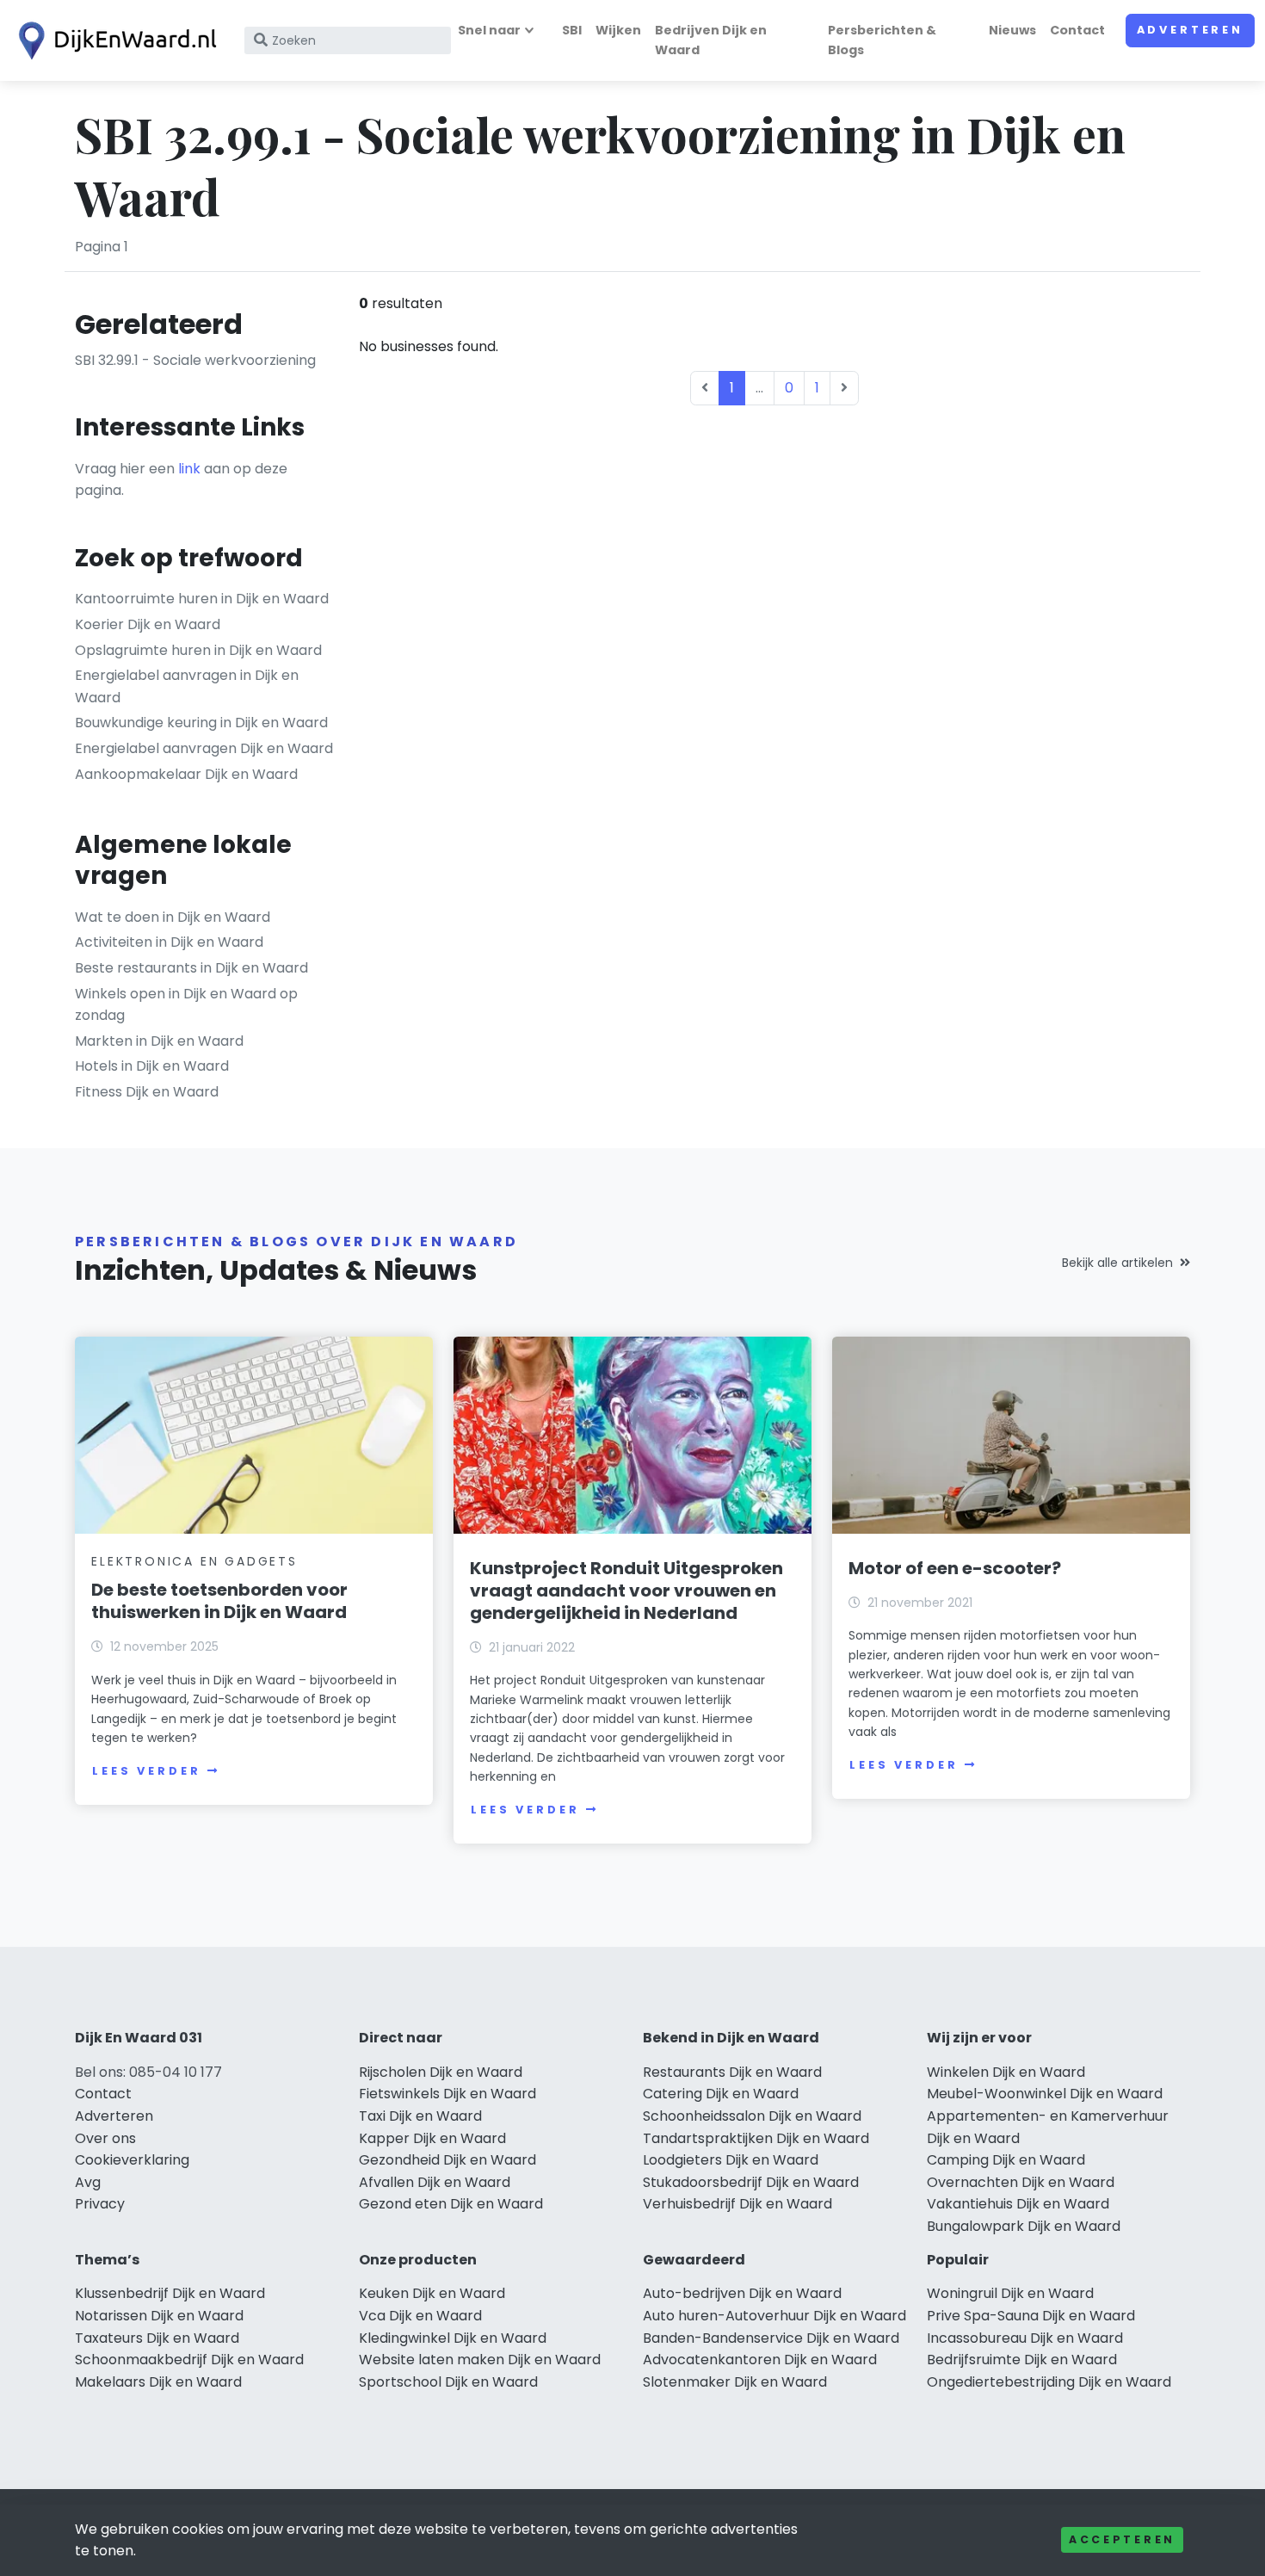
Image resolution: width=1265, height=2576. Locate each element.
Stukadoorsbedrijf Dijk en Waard (751, 2182)
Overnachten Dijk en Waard (1021, 2182)
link (189, 469)
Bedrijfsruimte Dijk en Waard (1022, 2360)
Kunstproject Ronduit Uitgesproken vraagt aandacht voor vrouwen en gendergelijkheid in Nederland (626, 1591)
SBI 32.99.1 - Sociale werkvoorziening (195, 360)
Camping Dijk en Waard (1006, 2160)
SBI (572, 30)
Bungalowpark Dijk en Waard (1024, 2226)
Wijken (618, 30)
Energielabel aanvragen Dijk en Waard (204, 748)
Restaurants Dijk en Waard (732, 2072)
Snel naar (489, 30)
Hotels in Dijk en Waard (152, 1066)
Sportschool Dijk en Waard (448, 2382)
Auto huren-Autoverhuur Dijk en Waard (774, 2316)
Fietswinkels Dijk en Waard (447, 2094)
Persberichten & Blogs (882, 40)
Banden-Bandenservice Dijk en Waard (771, 2338)
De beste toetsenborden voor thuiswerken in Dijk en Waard (219, 1601)
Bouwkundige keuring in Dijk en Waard (201, 723)
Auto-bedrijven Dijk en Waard (742, 2293)
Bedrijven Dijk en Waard (711, 40)
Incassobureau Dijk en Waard (1025, 2338)
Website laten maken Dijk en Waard (480, 2360)
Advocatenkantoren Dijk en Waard (760, 2360)
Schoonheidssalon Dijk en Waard (752, 2116)
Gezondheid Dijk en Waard (447, 2160)
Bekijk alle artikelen (1117, 1263)
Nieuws (1012, 30)
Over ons (105, 2138)
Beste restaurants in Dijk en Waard (191, 968)
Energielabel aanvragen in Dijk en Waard (187, 686)
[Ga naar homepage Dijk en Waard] (114, 41)
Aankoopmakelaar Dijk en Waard (186, 774)
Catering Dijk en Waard (721, 2094)
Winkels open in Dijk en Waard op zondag (186, 1005)
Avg (88, 2182)
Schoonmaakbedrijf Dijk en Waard (189, 2360)
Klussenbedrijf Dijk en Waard (170, 2293)
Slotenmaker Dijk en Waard (735, 2382)
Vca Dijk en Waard (420, 2316)
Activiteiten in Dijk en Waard (169, 942)
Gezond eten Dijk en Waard (451, 2204)
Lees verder (146, 1771)
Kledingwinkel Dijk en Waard (453, 2338)
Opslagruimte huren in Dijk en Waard (198, 650)
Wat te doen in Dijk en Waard (173, 917)
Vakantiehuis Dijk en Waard (1018, 2204)
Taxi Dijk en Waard (420, 2116)
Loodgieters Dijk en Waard (731, 2160)
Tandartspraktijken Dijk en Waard (756, 2138)
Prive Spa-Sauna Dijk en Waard (1031, 2316)
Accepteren (1122, 2539)
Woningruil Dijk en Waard (1010, 2293)
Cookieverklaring (132, 2160)
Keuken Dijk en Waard (432, 2293)
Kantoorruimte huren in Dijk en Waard (202, 599)
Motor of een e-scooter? (955, 1568)
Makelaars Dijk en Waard (158, 2382)
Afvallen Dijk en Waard (435, 2182)
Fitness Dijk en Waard (147, 1092)
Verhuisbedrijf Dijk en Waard (737, 2204)
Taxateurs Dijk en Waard (157, 2338)
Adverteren (1190, 30)
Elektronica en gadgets (194, 1561)
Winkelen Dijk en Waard (1006, 2072)
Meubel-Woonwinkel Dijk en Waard (1045, 2094)
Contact (1077, 30)
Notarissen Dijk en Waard (159, 2316)
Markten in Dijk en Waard (159, 1041)
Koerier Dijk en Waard (148, 624)
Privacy (100, 2204)
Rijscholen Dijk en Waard (441, 2072)
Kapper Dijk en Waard (432, 2138)
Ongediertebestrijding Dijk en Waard (1049, 2382)
